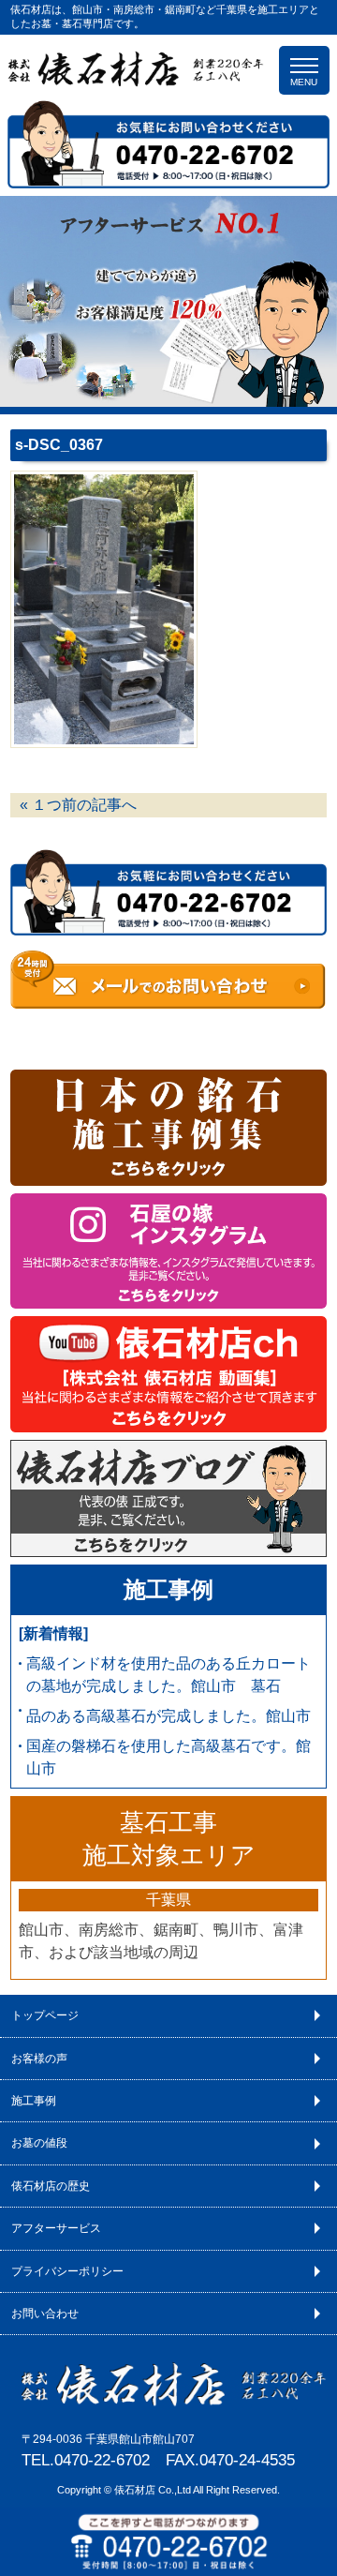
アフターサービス (56, 2228)
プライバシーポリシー (67, 2271)
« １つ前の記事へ (78, 805)
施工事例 (168, 1590)
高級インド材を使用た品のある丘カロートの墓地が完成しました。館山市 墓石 (168, 1675)
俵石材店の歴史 (51, 2186)
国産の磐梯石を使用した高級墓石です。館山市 (168, 1757)
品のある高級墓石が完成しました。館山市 (168, 1716)
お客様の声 (39, 2059)
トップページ (45, 2015)
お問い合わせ (45, 2314)
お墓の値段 (39, 2143)
